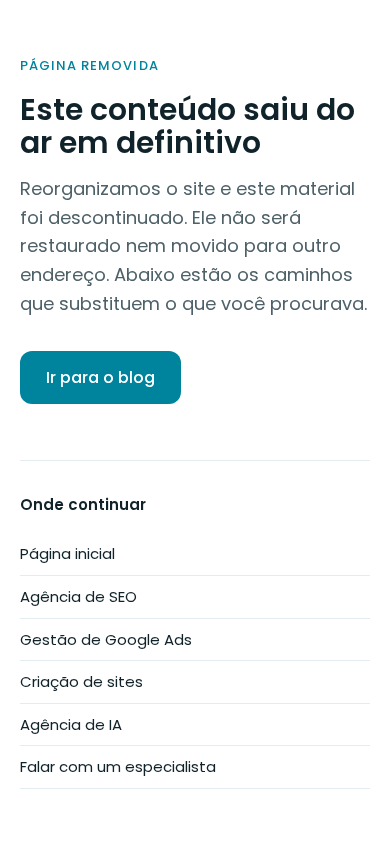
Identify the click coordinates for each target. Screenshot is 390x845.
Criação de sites (81, 681)
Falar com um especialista (118, 766)
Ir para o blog (100, 377)
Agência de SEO (78, 596)
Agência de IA (71, 724)
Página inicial (67, 553)
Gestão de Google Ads (106, 639)
